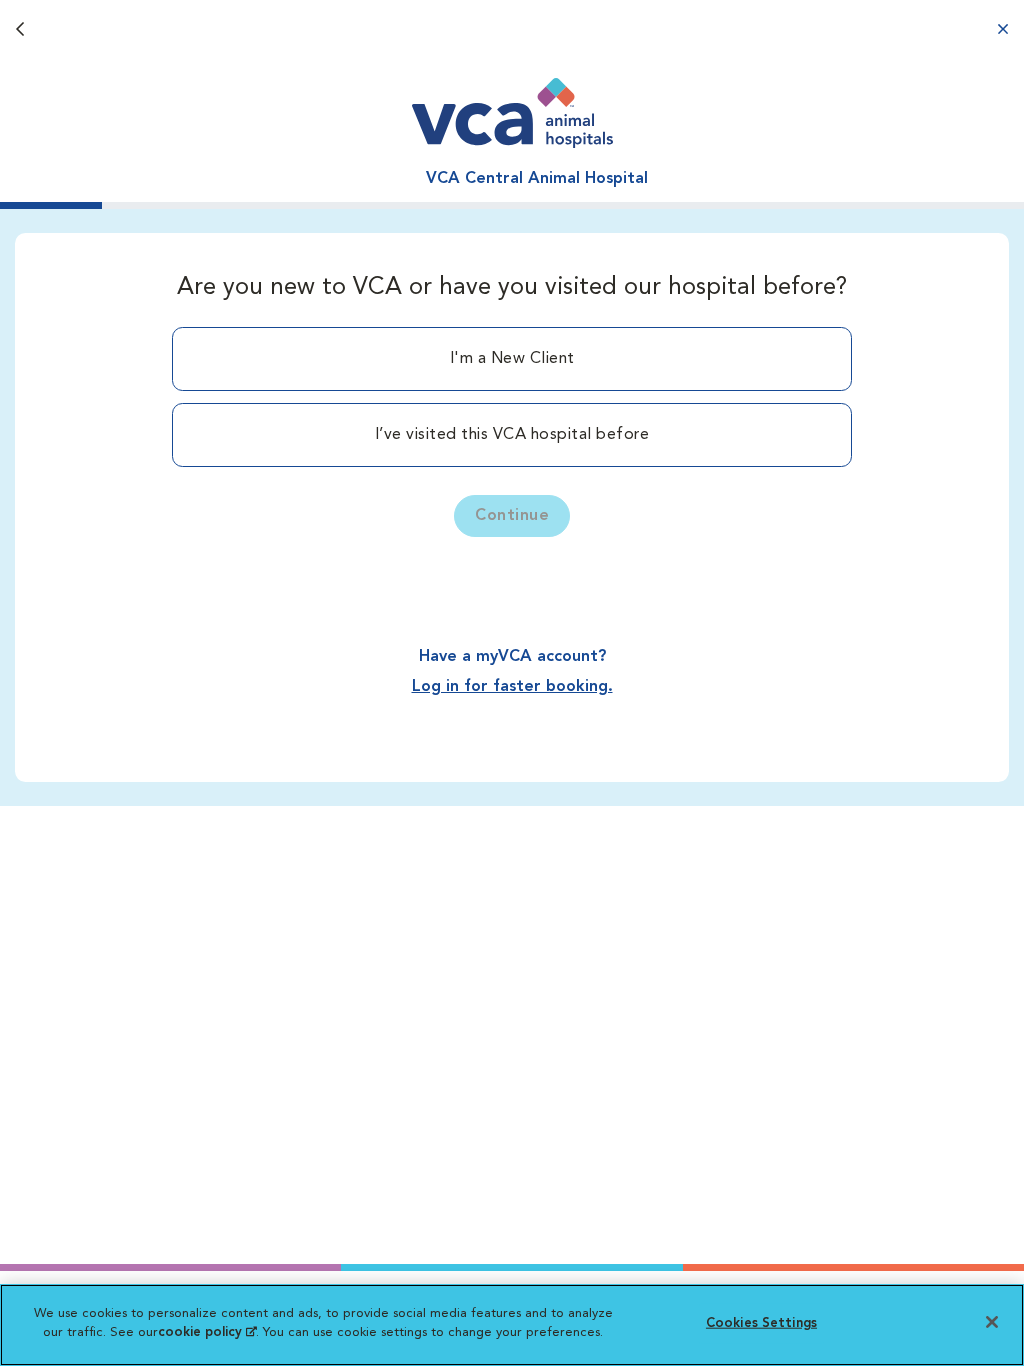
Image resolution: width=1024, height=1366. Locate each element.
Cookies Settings (761, 1323)
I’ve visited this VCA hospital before (512, 435)
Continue (512, 516)
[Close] (992, 1322)
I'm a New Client (512, 359)
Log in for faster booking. (512, 687)
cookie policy (207, 1332)
